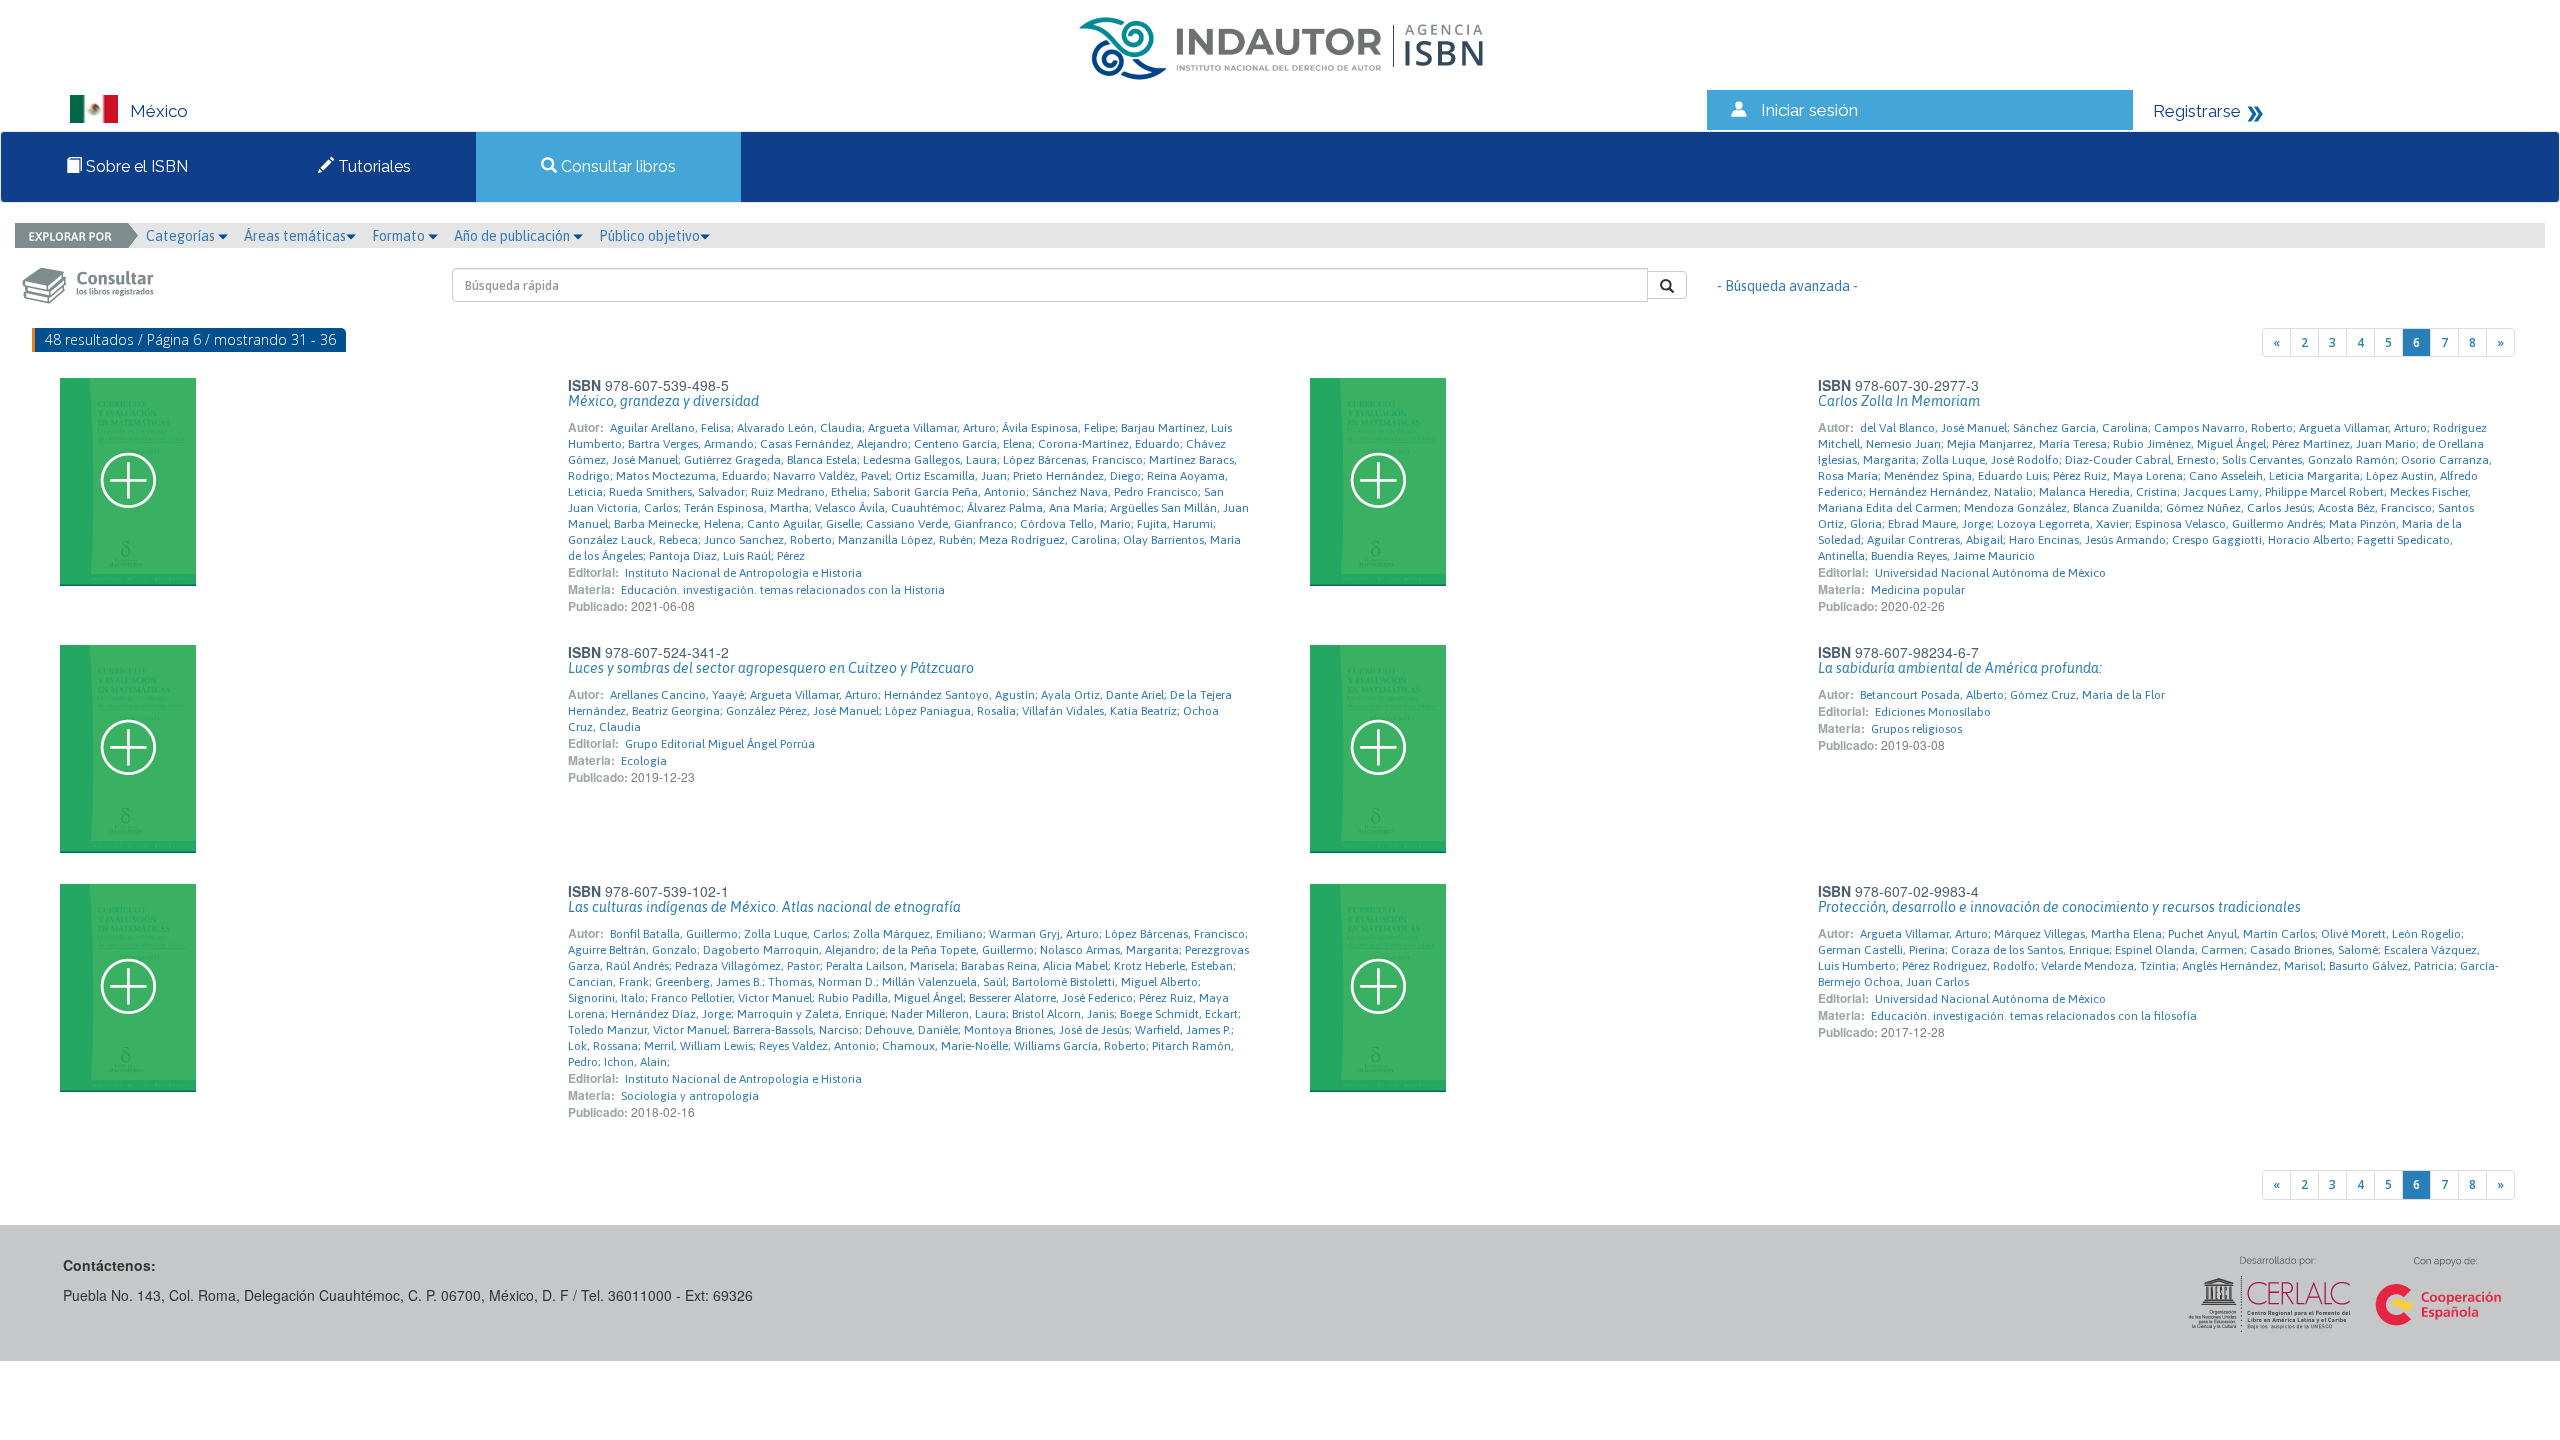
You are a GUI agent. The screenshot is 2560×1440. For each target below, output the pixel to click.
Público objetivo (649, 236)
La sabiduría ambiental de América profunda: (1960, 668)
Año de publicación (513, 236)
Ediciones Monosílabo (1933, 712)
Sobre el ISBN (135, 166)
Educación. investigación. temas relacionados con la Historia (783, 590)
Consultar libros (616, 166)
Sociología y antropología (690, 1096)
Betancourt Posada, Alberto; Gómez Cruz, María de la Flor (2012, 695)
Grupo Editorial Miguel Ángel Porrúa (720, 744)
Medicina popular (1918, 590)
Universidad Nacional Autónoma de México (1990, 573)
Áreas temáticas (295, 236)
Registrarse (2197, 111)
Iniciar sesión (1809, 110)
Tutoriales (372, 166)
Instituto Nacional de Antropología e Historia (743, 573)
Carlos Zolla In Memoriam (1899, 401)
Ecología (644, 761)
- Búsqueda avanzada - (1787, 286)
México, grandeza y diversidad (663, 401)
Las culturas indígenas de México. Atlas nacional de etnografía (764, 907)
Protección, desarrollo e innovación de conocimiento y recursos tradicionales (2059, 907)
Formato (400, 236)
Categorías (182, 236)
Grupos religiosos (1916, 729)
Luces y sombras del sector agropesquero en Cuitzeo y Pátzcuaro (771, 668)
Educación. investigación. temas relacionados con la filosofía (2034, 1016)
